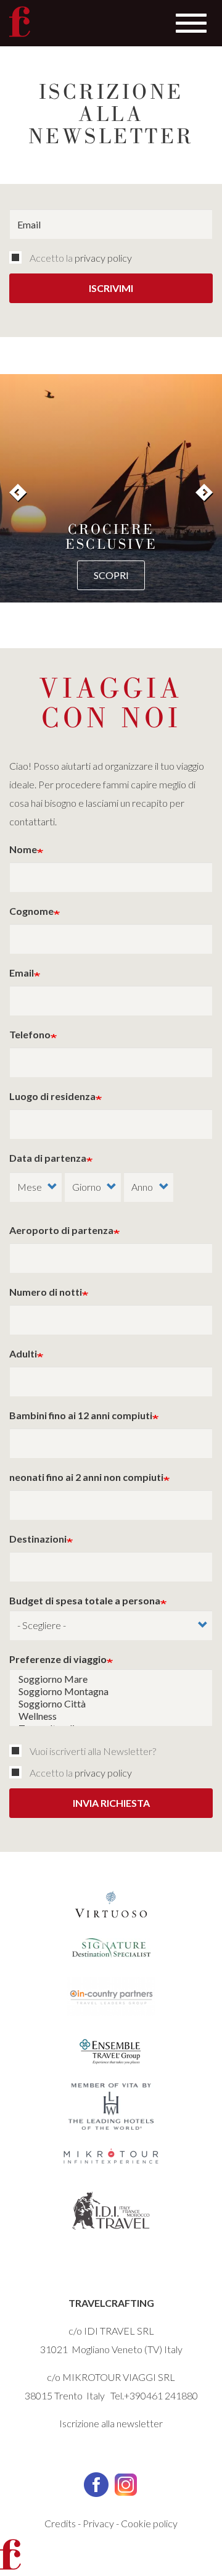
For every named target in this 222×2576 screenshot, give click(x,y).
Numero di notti (46, 1292)
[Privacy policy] (18, 257)
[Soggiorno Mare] (111, 1679)
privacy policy (103, 258)
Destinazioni (38, 1539)
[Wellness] (111, 1716)
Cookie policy (149, 2523)
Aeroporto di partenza (61, 1230)
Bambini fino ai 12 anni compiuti (81, 1415)
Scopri (111, 575)
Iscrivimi (111, 288)
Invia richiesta (111, 1803)
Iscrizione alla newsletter (111, 2423)
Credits (60, 2523)
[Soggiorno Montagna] (111, 1691)
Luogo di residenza (52, 1096)
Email (22, 973)
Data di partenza (48, 1158)
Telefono (30, 1034)
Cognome (31, 911)
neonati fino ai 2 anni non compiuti (86, 1477)
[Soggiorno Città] (111, 1704)
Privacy (98, 2523)
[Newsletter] (18, 1751)
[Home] (20, 22)
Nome (23, 849)
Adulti (23, 1353)
